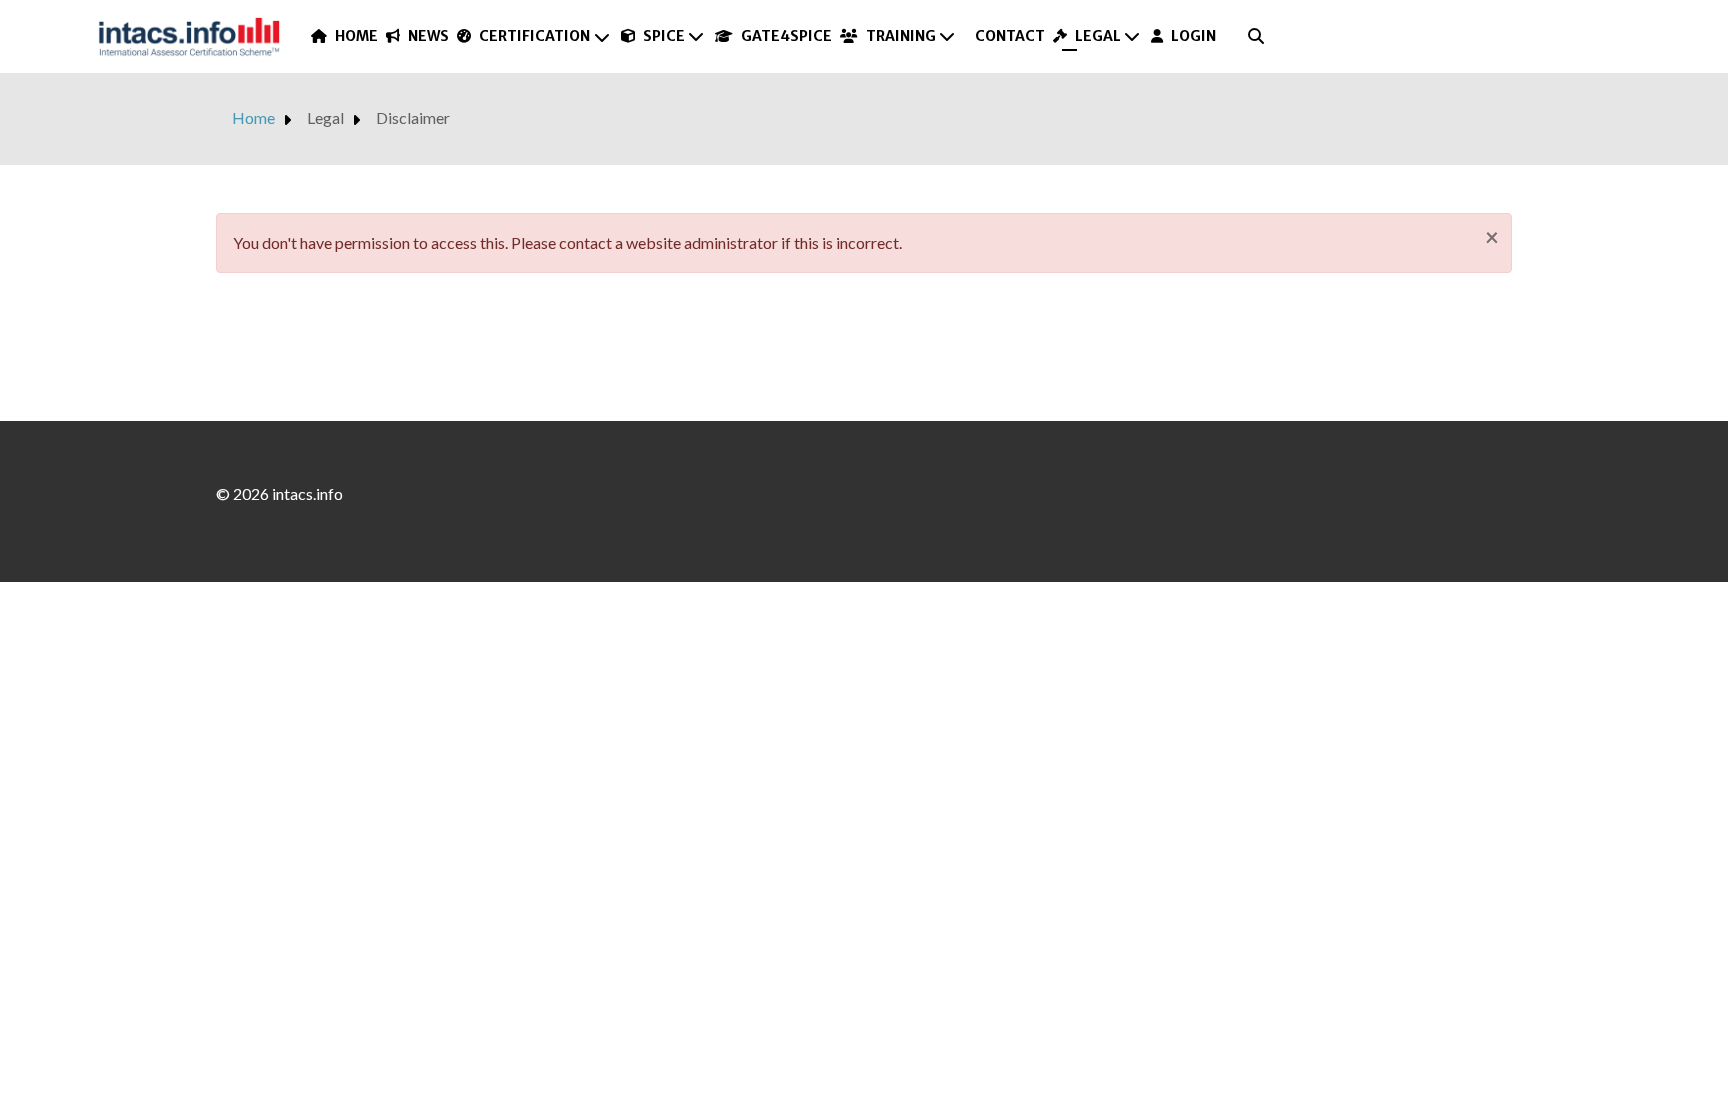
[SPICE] (697, 36)
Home (356, 36)
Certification (534, 36)
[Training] (948, 36)
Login (1193, 36)
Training (901, 36)
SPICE (663, 36)
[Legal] (1133, 36)
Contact (1010, 36)
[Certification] (602, 37)
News (428, 36)
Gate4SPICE (786, 36)
